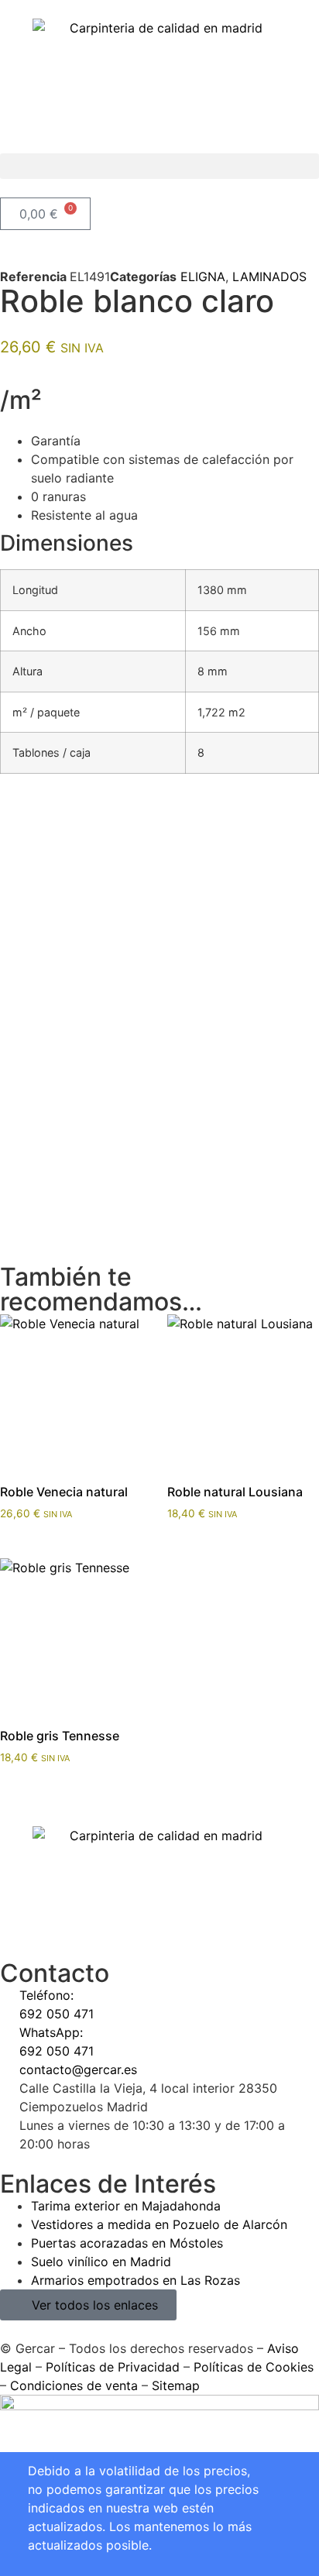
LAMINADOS (269, 276)
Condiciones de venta (74, 2385)
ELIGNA (203, 276)
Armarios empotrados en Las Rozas (135, 2280)
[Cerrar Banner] (7, 2469)
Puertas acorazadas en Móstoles (127, 2243)
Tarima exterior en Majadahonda (126, 2206)
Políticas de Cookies (254, 2367)
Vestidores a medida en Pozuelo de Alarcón (159, 2224)
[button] (159, 166)
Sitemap (176, 2385)
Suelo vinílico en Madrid (101, 2262)
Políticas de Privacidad (113, 2367)
